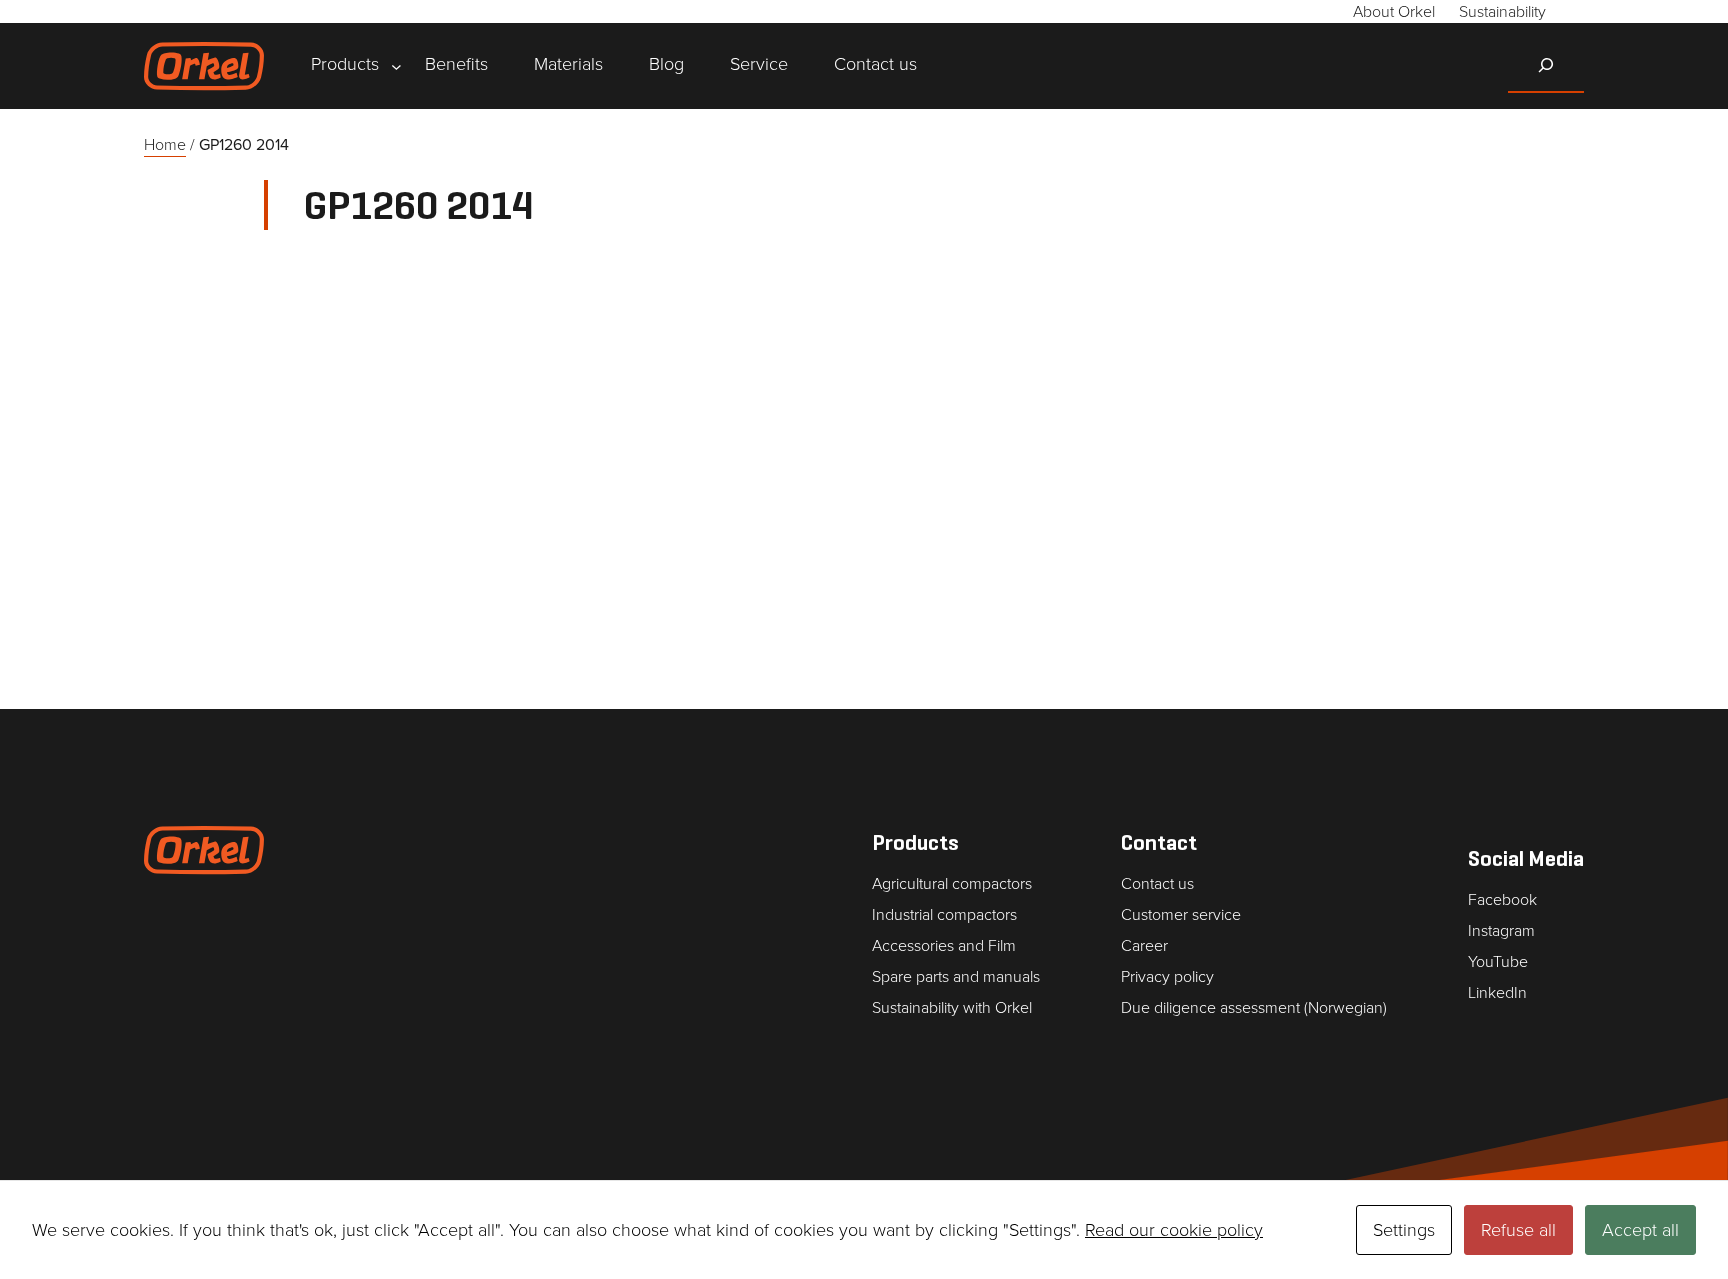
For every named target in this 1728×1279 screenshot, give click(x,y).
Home (165, 144)
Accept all (1640, 1230)
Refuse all (1518, 1230)
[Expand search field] (1546, 65)
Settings (1404, 1230)
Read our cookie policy (1174, 1230)
